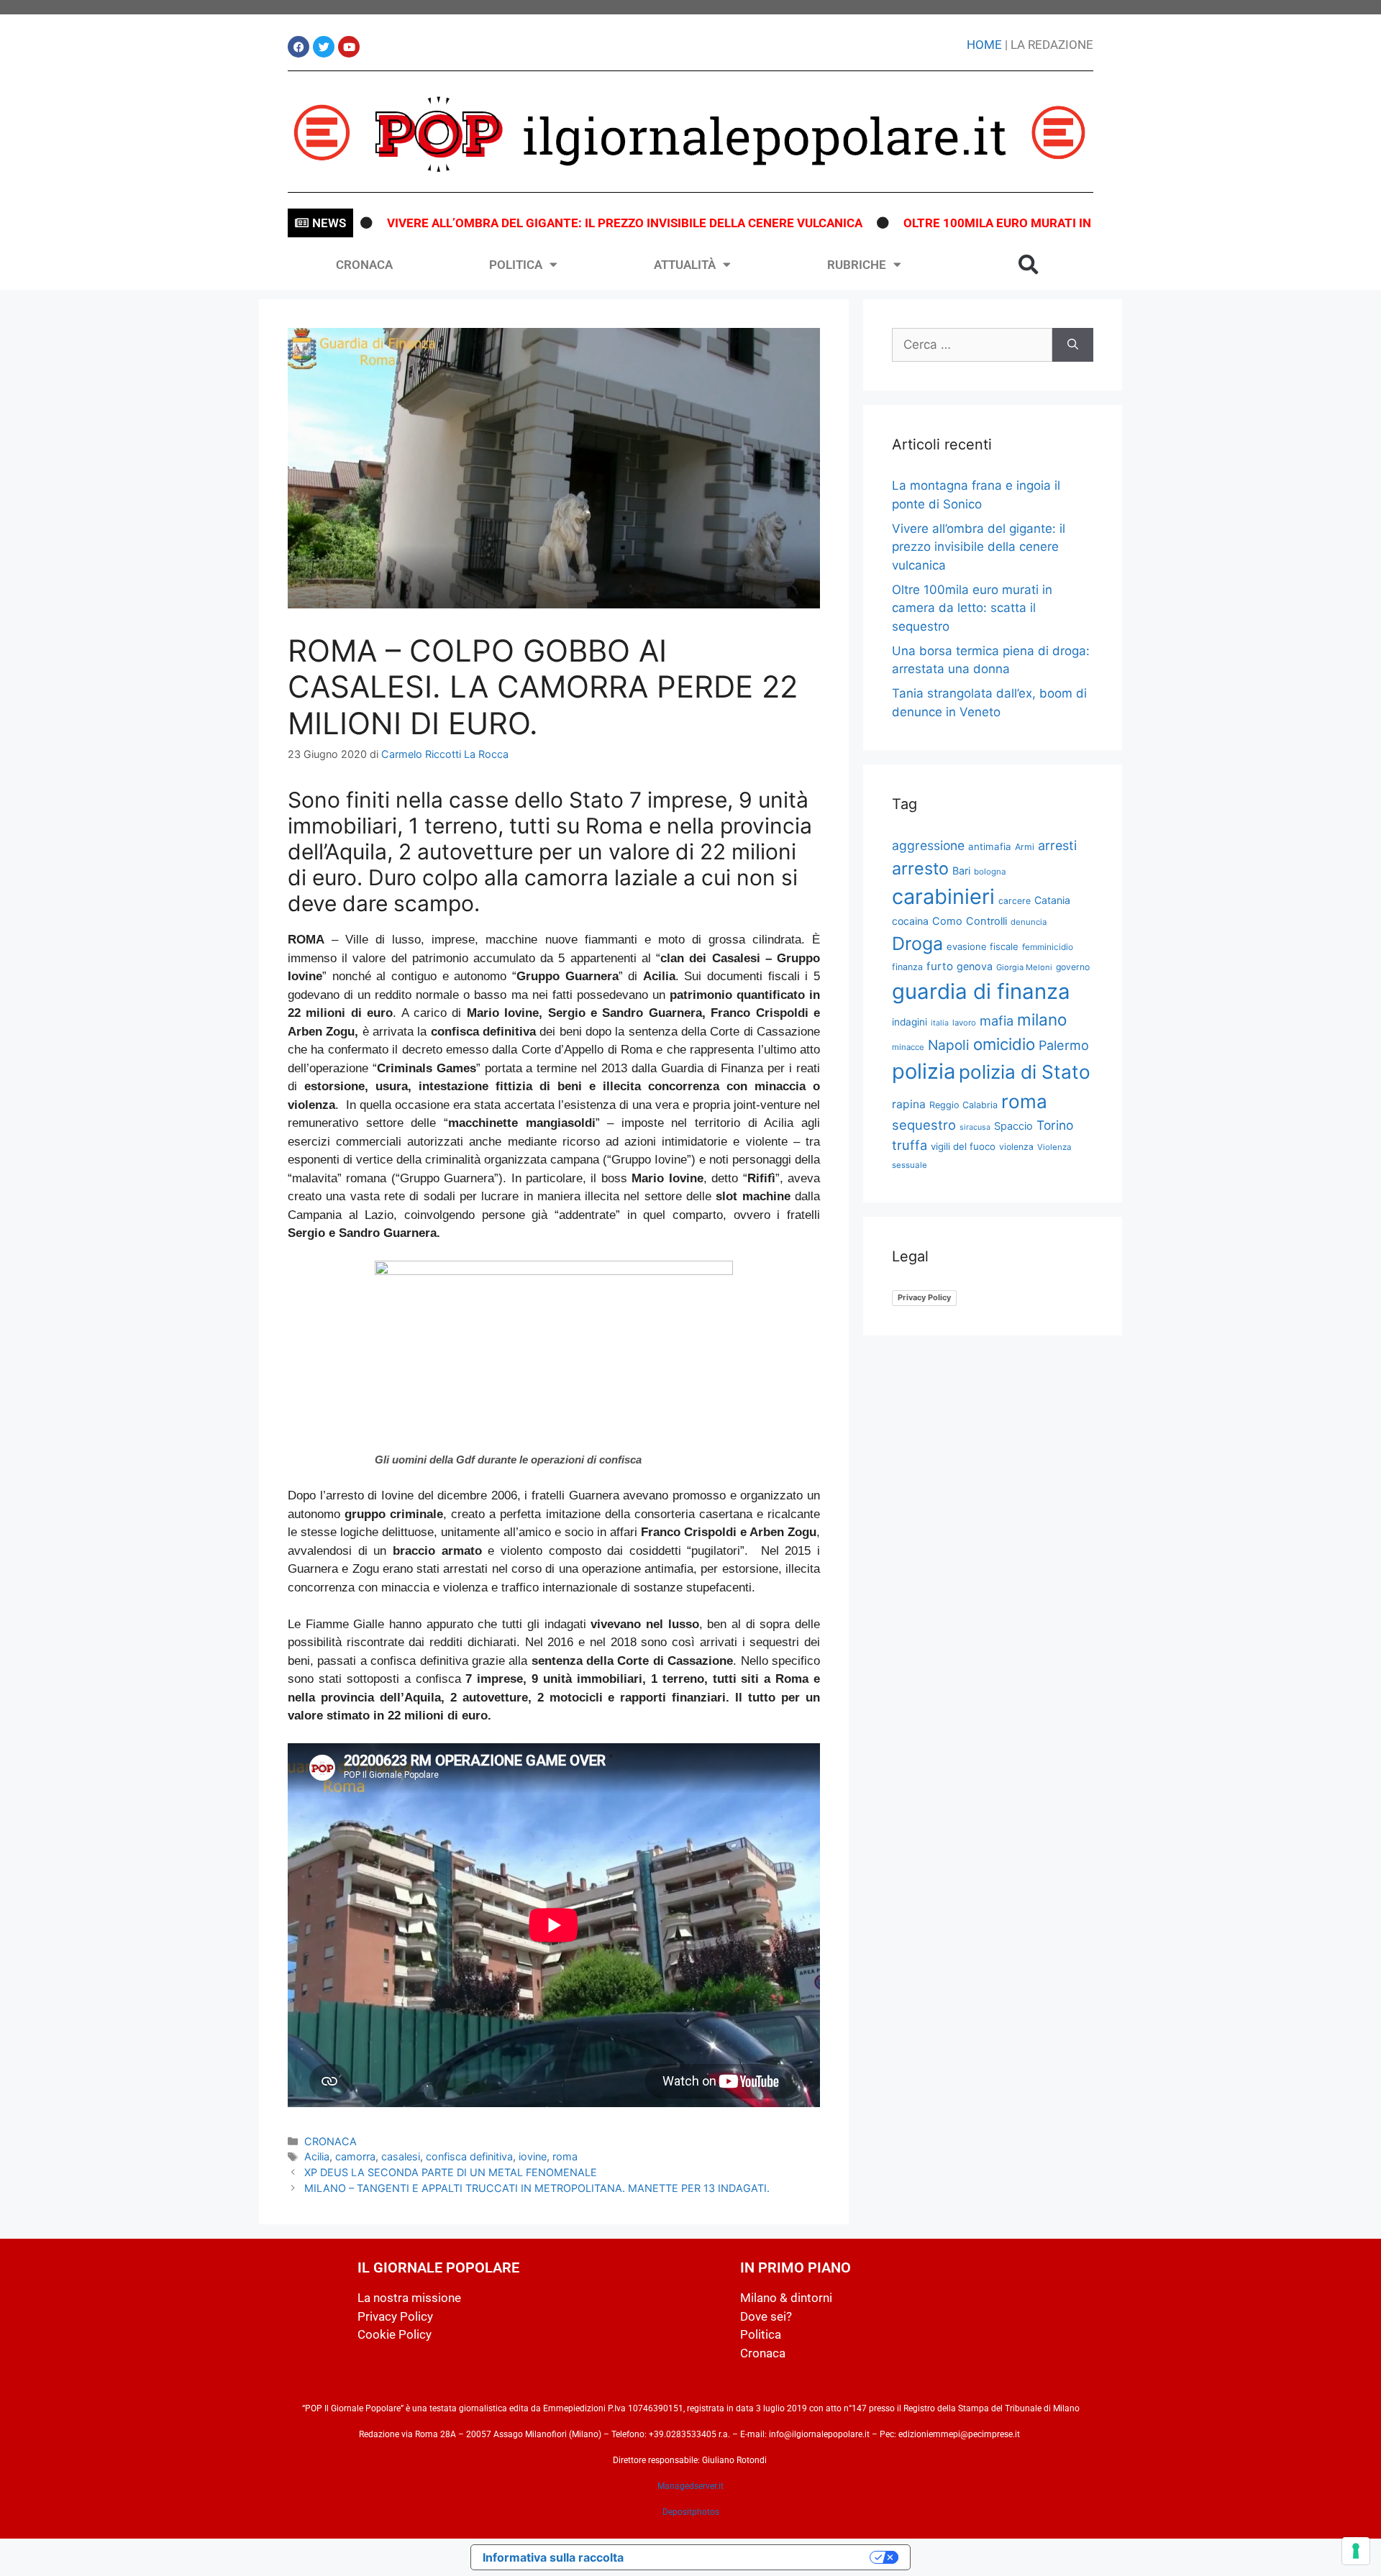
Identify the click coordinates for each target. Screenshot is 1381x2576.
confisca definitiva (469, 2156)
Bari (961, 871)
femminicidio (1048, 947)
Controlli (986, 921)
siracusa (975, 1127)
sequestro (924, 1125)
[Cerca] (1073, 345)
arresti (1057, 845)
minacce (908, 1047)
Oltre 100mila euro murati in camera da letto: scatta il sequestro (1044, 223)
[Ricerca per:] (972, 345)
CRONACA (364, 265)
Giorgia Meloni (1024, 967)
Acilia (317, 2156)
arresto (920, 868)
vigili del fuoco (963, 1146)
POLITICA (516, 265)
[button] (1029, 265)
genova (975, 966)
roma (565, 2156)
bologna (990, 872)
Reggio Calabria (963, 1105)
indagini (910, 1022)
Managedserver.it (690, 2486)
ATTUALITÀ (685, 265)
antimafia (990, 846)
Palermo (1064, 1045)
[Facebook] (298, 47)
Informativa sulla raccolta (553, 2557)
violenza (1016, 1147)
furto (940, 966)
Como (947, 921)
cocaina (910, 921)
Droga (917, 944)
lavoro (964, 1023)
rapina (909, 1104)
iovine (533, 2156)
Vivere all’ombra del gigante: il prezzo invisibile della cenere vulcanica (547, 223)
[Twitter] (324, 47)
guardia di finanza (981, 991)
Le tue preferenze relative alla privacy (754, 2557)
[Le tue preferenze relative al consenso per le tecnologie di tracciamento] (1356, 2551)
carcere (1015, 901)
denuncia (1029, 922)
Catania (1052, 900)
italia (940, 1023)
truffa (910, 1145)
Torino (1055, 1125)
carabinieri (943, 896)
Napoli (949, 1045)
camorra (355, 2156)
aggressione (928, 845)
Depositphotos (691, 2512)
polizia (924, 1071)
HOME (984, 45)
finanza (907, 967)
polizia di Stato (1025, 1072)
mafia (997, 1020)
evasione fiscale (983, 946)
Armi (1025, 847)
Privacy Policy (924, 1297)
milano (1042, 1019)
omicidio (1004, 1044)
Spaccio (1013, 1126)
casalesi (401, 2156)
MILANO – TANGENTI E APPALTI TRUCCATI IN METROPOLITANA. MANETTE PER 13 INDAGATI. (537, 2188)
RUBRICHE (857, 265)
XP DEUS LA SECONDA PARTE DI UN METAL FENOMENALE (451, 2172)
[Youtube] (349, 47)
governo (1073, 967)
